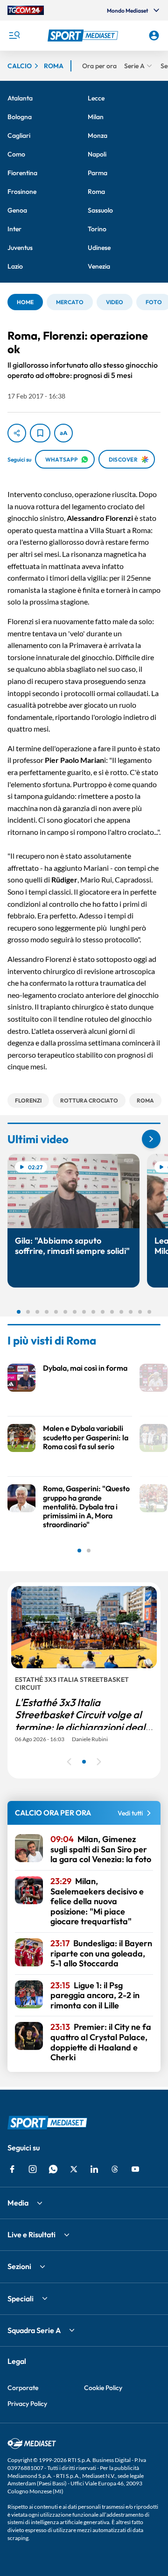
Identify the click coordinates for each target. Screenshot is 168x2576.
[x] (74, 2169)
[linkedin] (94, 2169)
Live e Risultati (31, 2234)
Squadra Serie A (34, 2330)
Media (18, 2203)
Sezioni (19, 2266)
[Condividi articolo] (17, 433)
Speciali (21, 2298)
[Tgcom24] (26, 10)
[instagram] (33, 2169)
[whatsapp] (53, 2169)
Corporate (23, 2388)
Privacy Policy (27, 2404)
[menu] (14, 36)
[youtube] (135, 2169)
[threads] (115, 2169)
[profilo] (154, 36)
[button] (84, 36)
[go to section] (151, 1139)
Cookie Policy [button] (103, 2388)
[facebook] (12, 2169)
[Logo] (84, 36)
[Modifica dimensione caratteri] (63, 433)
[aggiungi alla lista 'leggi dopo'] (40, 433)
